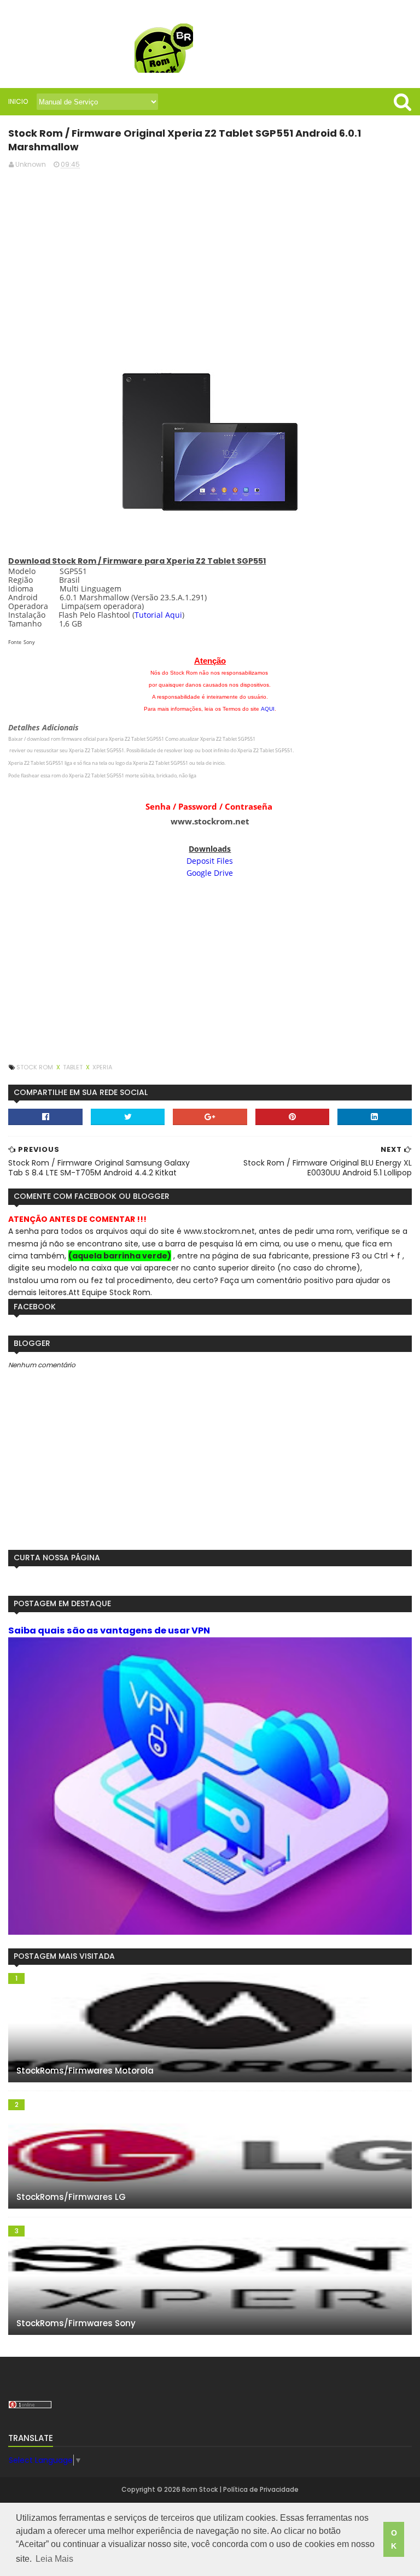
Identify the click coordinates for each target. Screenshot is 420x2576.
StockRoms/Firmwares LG (71, 2197)
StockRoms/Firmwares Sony (76, 2323)
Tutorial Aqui (158, 615)
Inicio (18, 101)
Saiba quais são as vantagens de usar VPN (109, 1631)
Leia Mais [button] (54, 2559)
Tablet (74, 1067)
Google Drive (210, 873)
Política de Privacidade (261, 2489)
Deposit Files (210, 861)
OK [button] (394, 2539)
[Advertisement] (210, 255)
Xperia (102, 1067)
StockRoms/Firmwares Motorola (85, 2071)
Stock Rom (36, 1067)
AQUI (268, 709)
